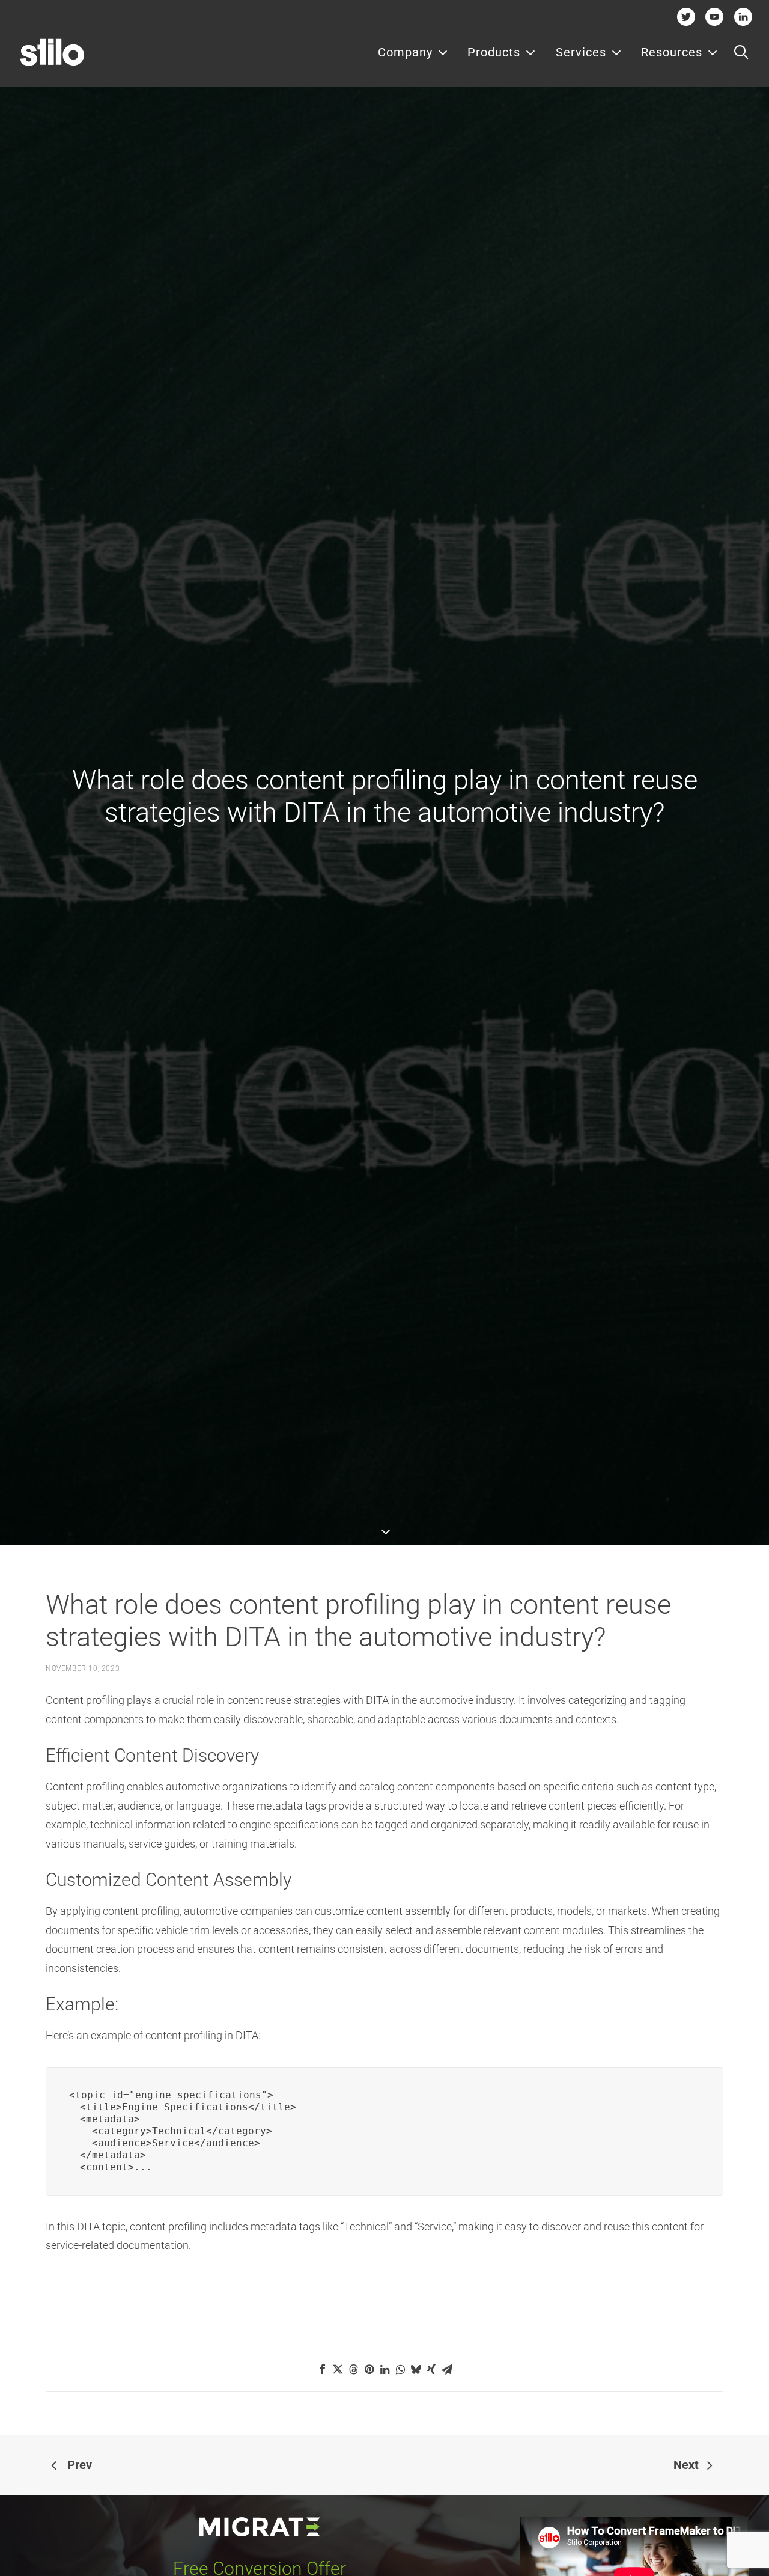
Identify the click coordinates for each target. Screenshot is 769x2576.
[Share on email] (447, 2369)
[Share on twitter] (338, 2369)
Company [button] (405, 52)
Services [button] (581, 52)
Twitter (686, 17)
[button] (741, 52)
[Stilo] (52, 52)
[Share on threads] (353, 2369)
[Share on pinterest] (369, 2369)
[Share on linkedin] (384, 2369)
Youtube (715, 17)
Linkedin (743, 17)
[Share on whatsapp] (400, 2369)
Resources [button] (672, 52)
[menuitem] (413, 52)
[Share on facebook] (322, 2369)
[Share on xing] (431, 2369)
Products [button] (494, 52)
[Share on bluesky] (416, 2369)
